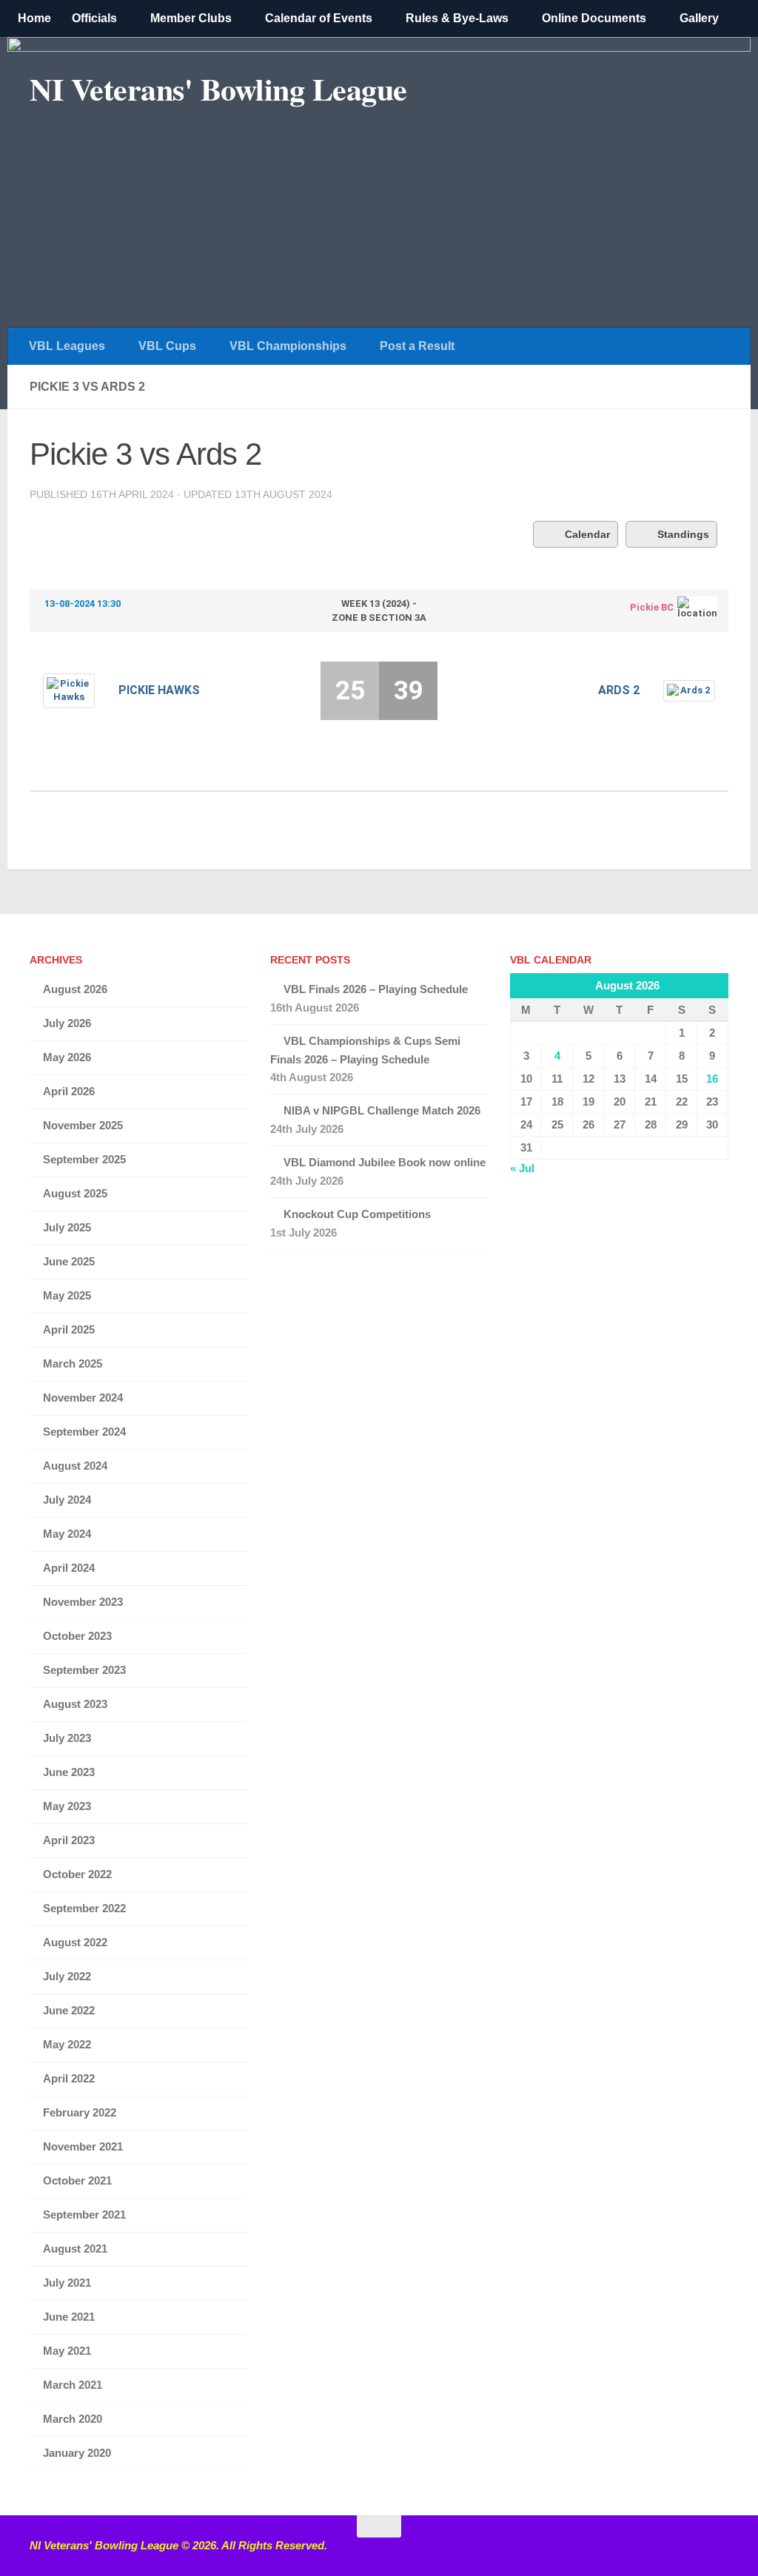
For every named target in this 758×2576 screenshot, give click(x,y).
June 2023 (69, 1772)
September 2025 (84, 1159)
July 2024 (67, 1500)
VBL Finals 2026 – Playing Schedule (376, 989)
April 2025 (69, 1329)
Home (34, 18)
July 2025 (67, 1227)
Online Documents (594, 18)
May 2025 (67, 1295)
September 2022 (84, 1908)
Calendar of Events (319, 18)
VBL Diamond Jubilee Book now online (385, 1162)
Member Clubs (191, 18)
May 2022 (67, 2044)
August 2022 (75, 1942)
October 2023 (77, 1636)
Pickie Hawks (159, 690)
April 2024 (69, 1568)
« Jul (522, 1168)
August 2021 (75, 2249)
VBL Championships (288, 346)
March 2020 (73, 2419)
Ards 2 (618, 690)
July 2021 (67, 2283)
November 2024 (83, 1398)
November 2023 (83, 1602)
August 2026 (75, 989)
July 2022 (67, 1976)
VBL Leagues (67, 346)
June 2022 (69, 2010)
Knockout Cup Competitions (357, 1214)
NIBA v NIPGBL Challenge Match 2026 (382, 1110)
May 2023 (67, 1806)
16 (712, 1079)
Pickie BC (652, 607)
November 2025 (83, 1125)
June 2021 (69, 2317)
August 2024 (75, 1466)
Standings (683, 534)
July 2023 (67, 1738)
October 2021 (77, 2180)
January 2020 (77, 2453)
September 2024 (84, 1432)
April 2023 (69, 1840)
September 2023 (84, 1670)
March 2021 (73, 2385)
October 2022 (77, 1874)
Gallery (699, 18)
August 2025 (75, 1193)
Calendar (587, 534)
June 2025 (69, 1261)
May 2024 (67, 1534)
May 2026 (67, 1057)
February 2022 (80, 2112)
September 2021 (84, 2215)
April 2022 (69, 2078)
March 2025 (73, 1363)
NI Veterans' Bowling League (218, 89)
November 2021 (83, 2146)
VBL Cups (167, 346)
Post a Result (417, 346)
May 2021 (67, 2351)
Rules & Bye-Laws (457, 18)
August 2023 (75, 1704)
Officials (94, 18)
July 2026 (67, 1023)
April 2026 (69, 1091)
